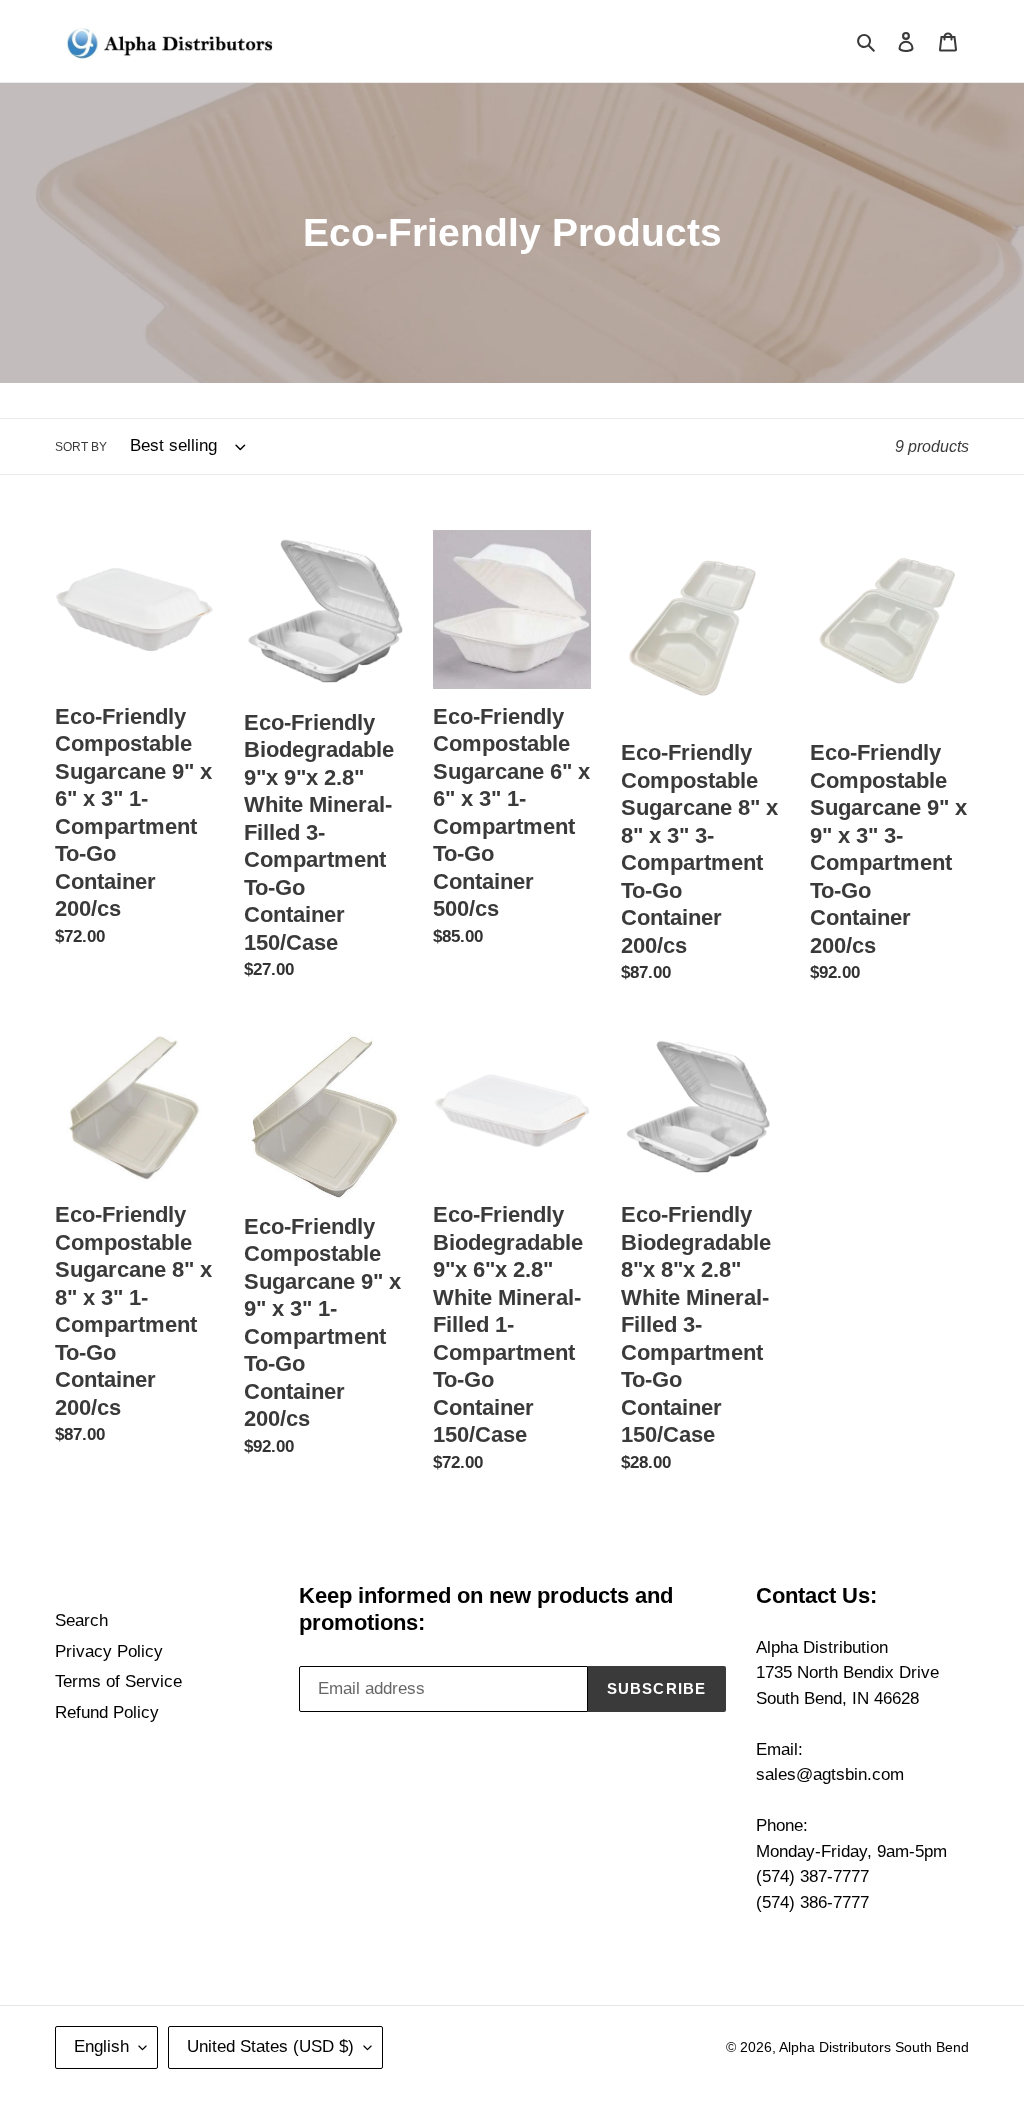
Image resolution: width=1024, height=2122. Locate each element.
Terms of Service (118, 1681)
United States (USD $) (270, 2046)
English (101, 2046)
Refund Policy (107, 1712)
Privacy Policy (109, 1651)
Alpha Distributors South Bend (874, 2047)
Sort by (81, 447)
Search (81, 1620)
